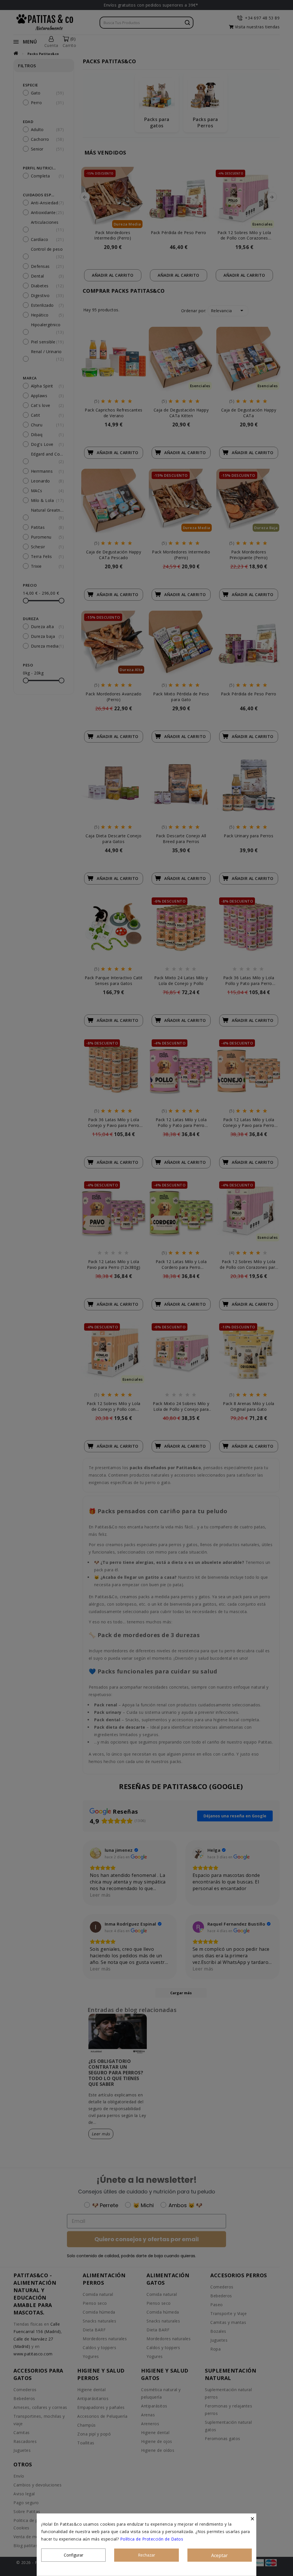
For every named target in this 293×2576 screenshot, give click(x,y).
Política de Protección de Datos (152, 2539)
